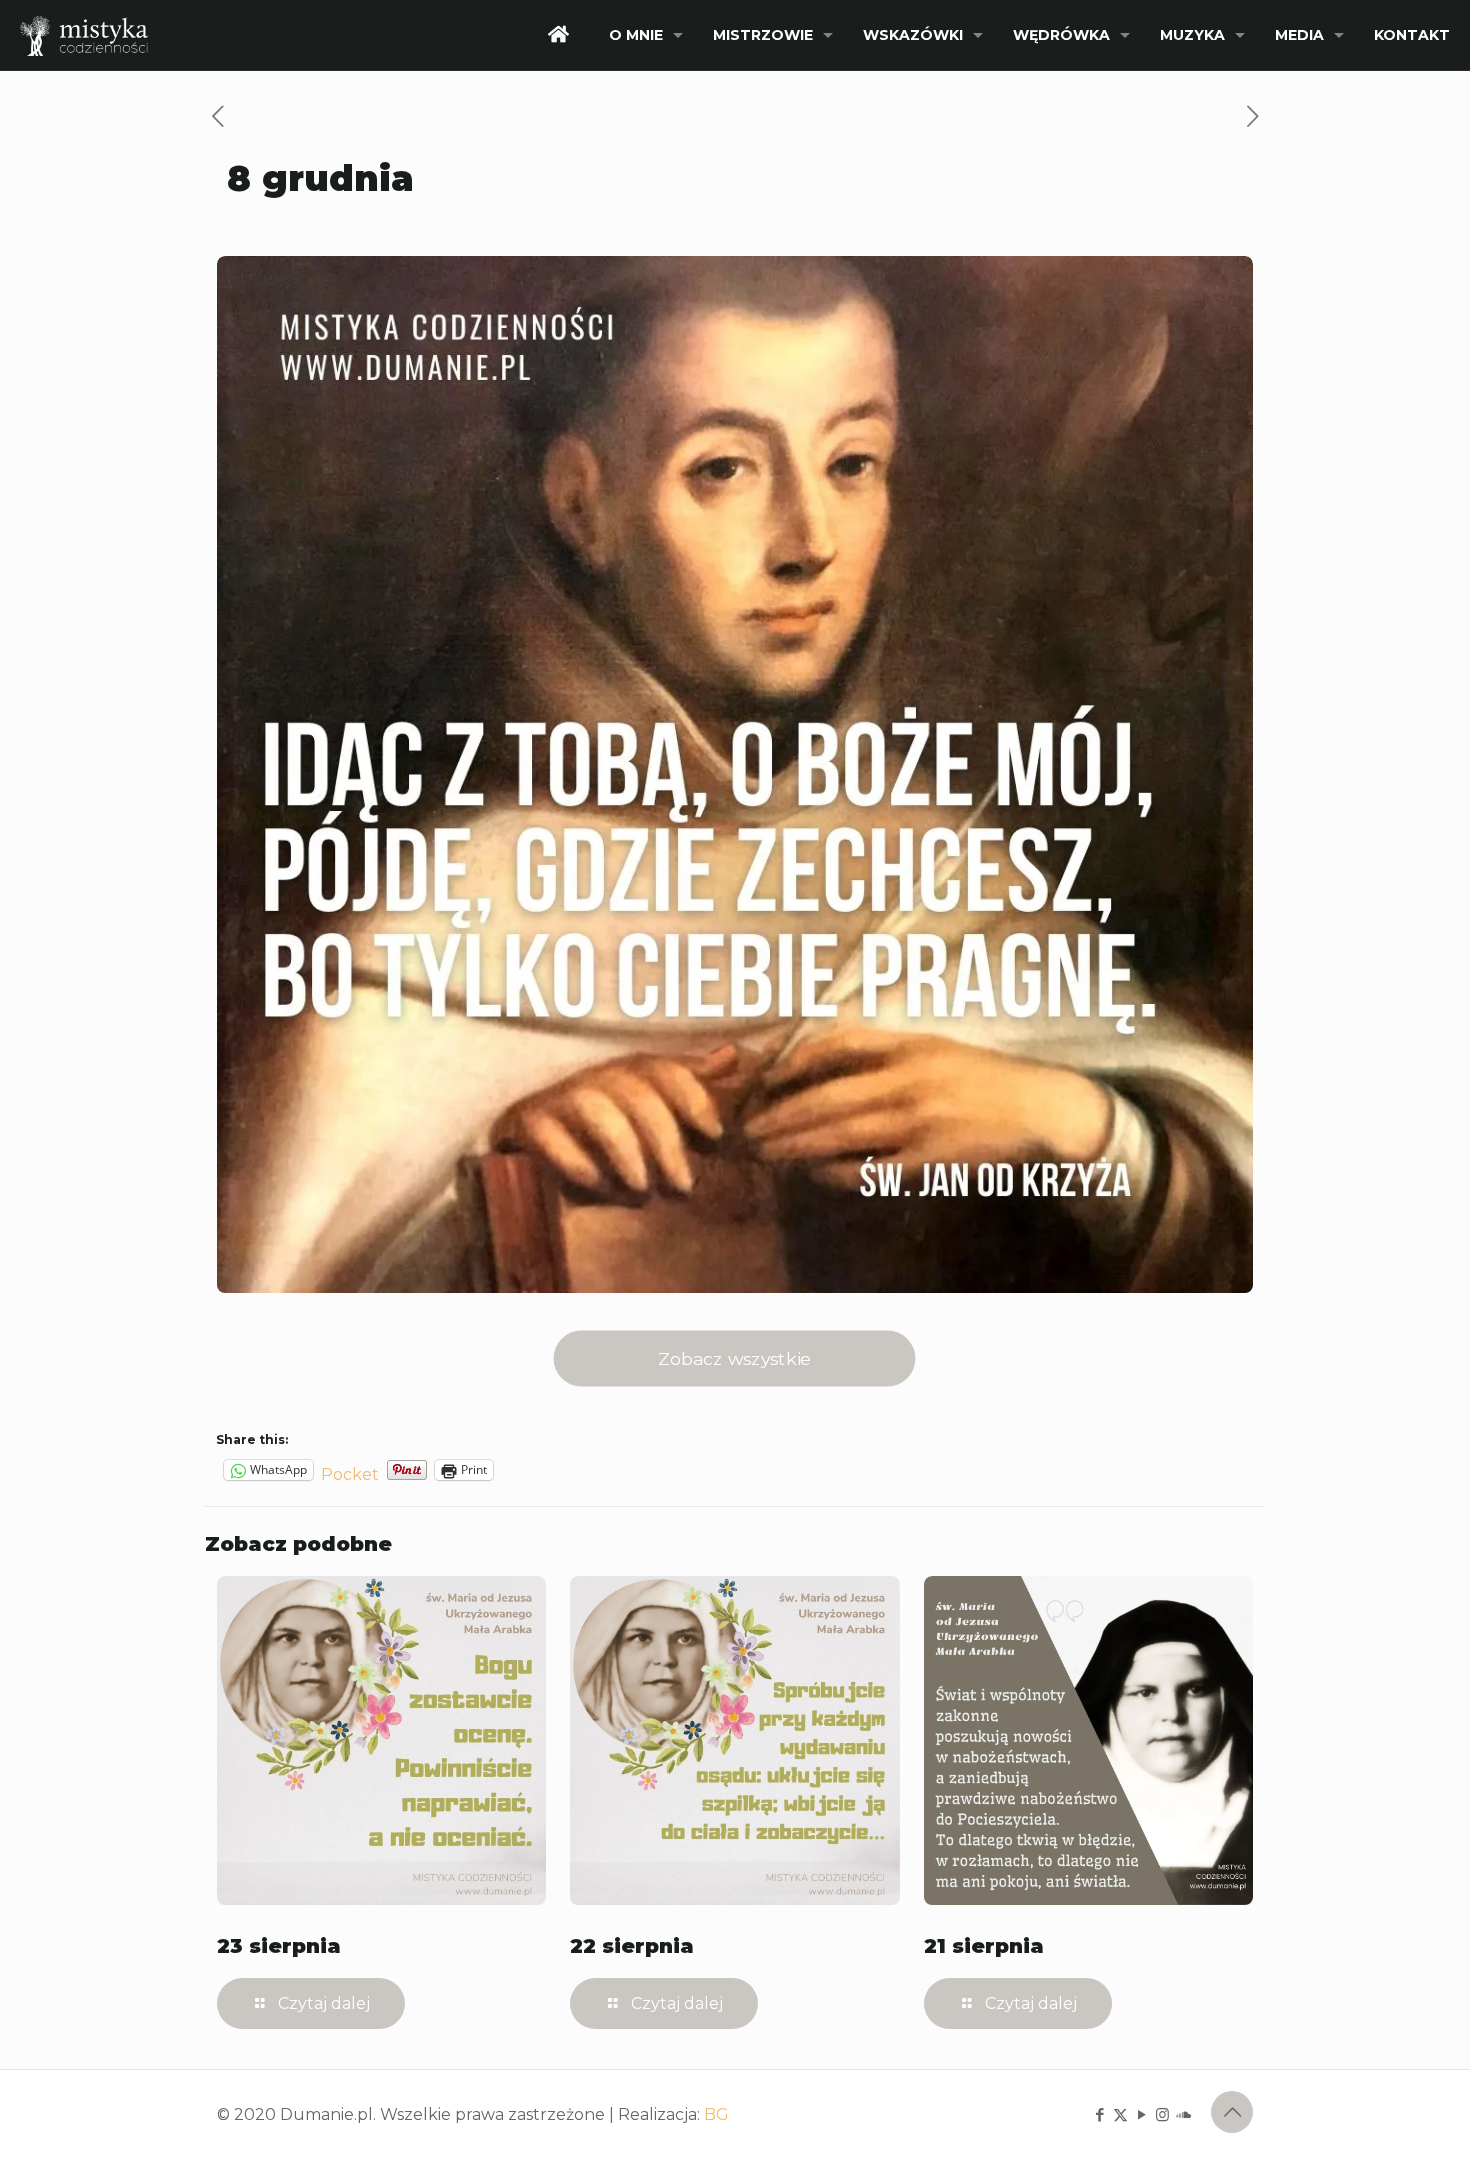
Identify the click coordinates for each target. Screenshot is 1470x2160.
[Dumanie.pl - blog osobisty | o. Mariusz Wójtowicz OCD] (84, 35)
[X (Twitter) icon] (1120, 2114)
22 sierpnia (632, 1946)
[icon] (1183, 2114)
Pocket (350, 1474)
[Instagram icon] (1162, 2114)
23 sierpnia (279, 1946)
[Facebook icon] (1099, 2114)
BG (716, 2114)
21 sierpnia (984, 1946)
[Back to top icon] (1232, 2112)
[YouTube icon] (1141, 2114)
